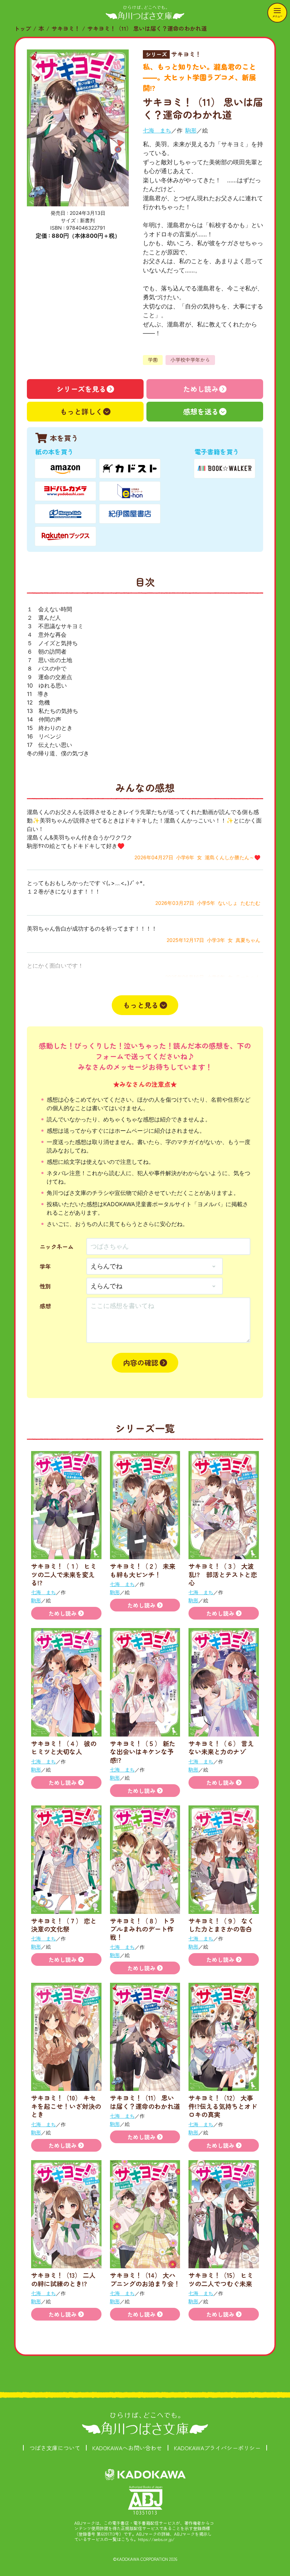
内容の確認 (141, 1363)
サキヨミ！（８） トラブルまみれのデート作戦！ (143, 1929)
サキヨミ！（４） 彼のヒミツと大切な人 (64, 1747)
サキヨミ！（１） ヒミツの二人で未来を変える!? (64, 1574)
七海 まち (157, 130)
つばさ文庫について (55, 2448)
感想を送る (201, 411)
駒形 (191, 130)
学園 (153, 360)
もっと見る (141, 1005)
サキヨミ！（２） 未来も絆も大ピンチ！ (143, 1570)
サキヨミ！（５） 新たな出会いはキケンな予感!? (143, 1752)
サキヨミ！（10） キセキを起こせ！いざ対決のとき (66, 2106)
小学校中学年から (190, 360)
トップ (23, 28)
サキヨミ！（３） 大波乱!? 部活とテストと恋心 (223, 1574)
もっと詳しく (81, 411)
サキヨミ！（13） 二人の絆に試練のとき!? (63, 2279)
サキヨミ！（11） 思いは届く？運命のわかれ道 (147, 28)
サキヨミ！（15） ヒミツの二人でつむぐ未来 (221, 2279)
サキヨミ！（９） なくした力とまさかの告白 (221, 1925)
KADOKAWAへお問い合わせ (127, 2448)
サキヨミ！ (66, 28)
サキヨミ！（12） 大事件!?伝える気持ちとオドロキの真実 (223, 2106)
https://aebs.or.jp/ (156, 2539)
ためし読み (201, 389)
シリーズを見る (81, 389)
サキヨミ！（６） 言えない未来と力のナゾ (221, 1747)
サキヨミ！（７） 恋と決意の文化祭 (64, 1925)
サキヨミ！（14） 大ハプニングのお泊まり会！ (145, 2279)
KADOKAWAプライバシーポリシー (217, 2448)
